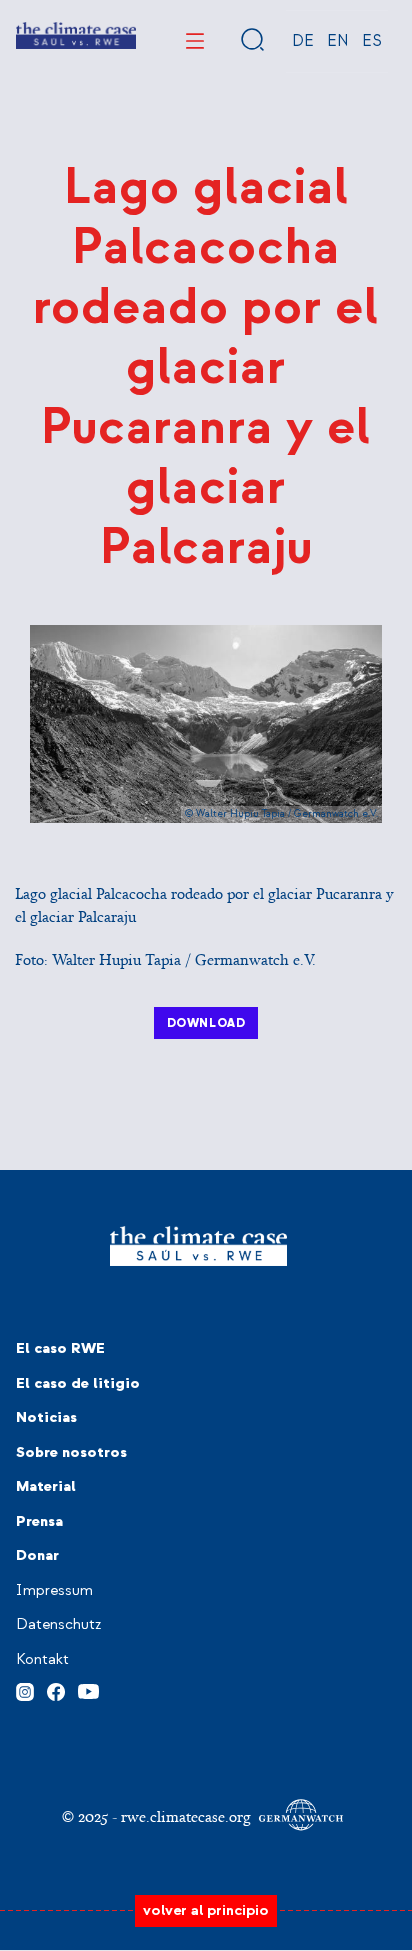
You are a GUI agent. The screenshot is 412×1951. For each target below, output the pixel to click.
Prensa (39, 1521)
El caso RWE (60, 1348)
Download (206, 1023)
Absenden (253, 39)
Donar (37, 1555)
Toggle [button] (195, 41)
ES (372, 41)
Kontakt (42, 1659)
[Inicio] (83, 41)
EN (338, 41)
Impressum (54, 1590)
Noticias (46, 1417)
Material (46, 1486)
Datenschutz (58, 1624)
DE (303, 41)
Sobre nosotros (71, 1452)
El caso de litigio (78, 1383)
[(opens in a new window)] (25, 1689)
